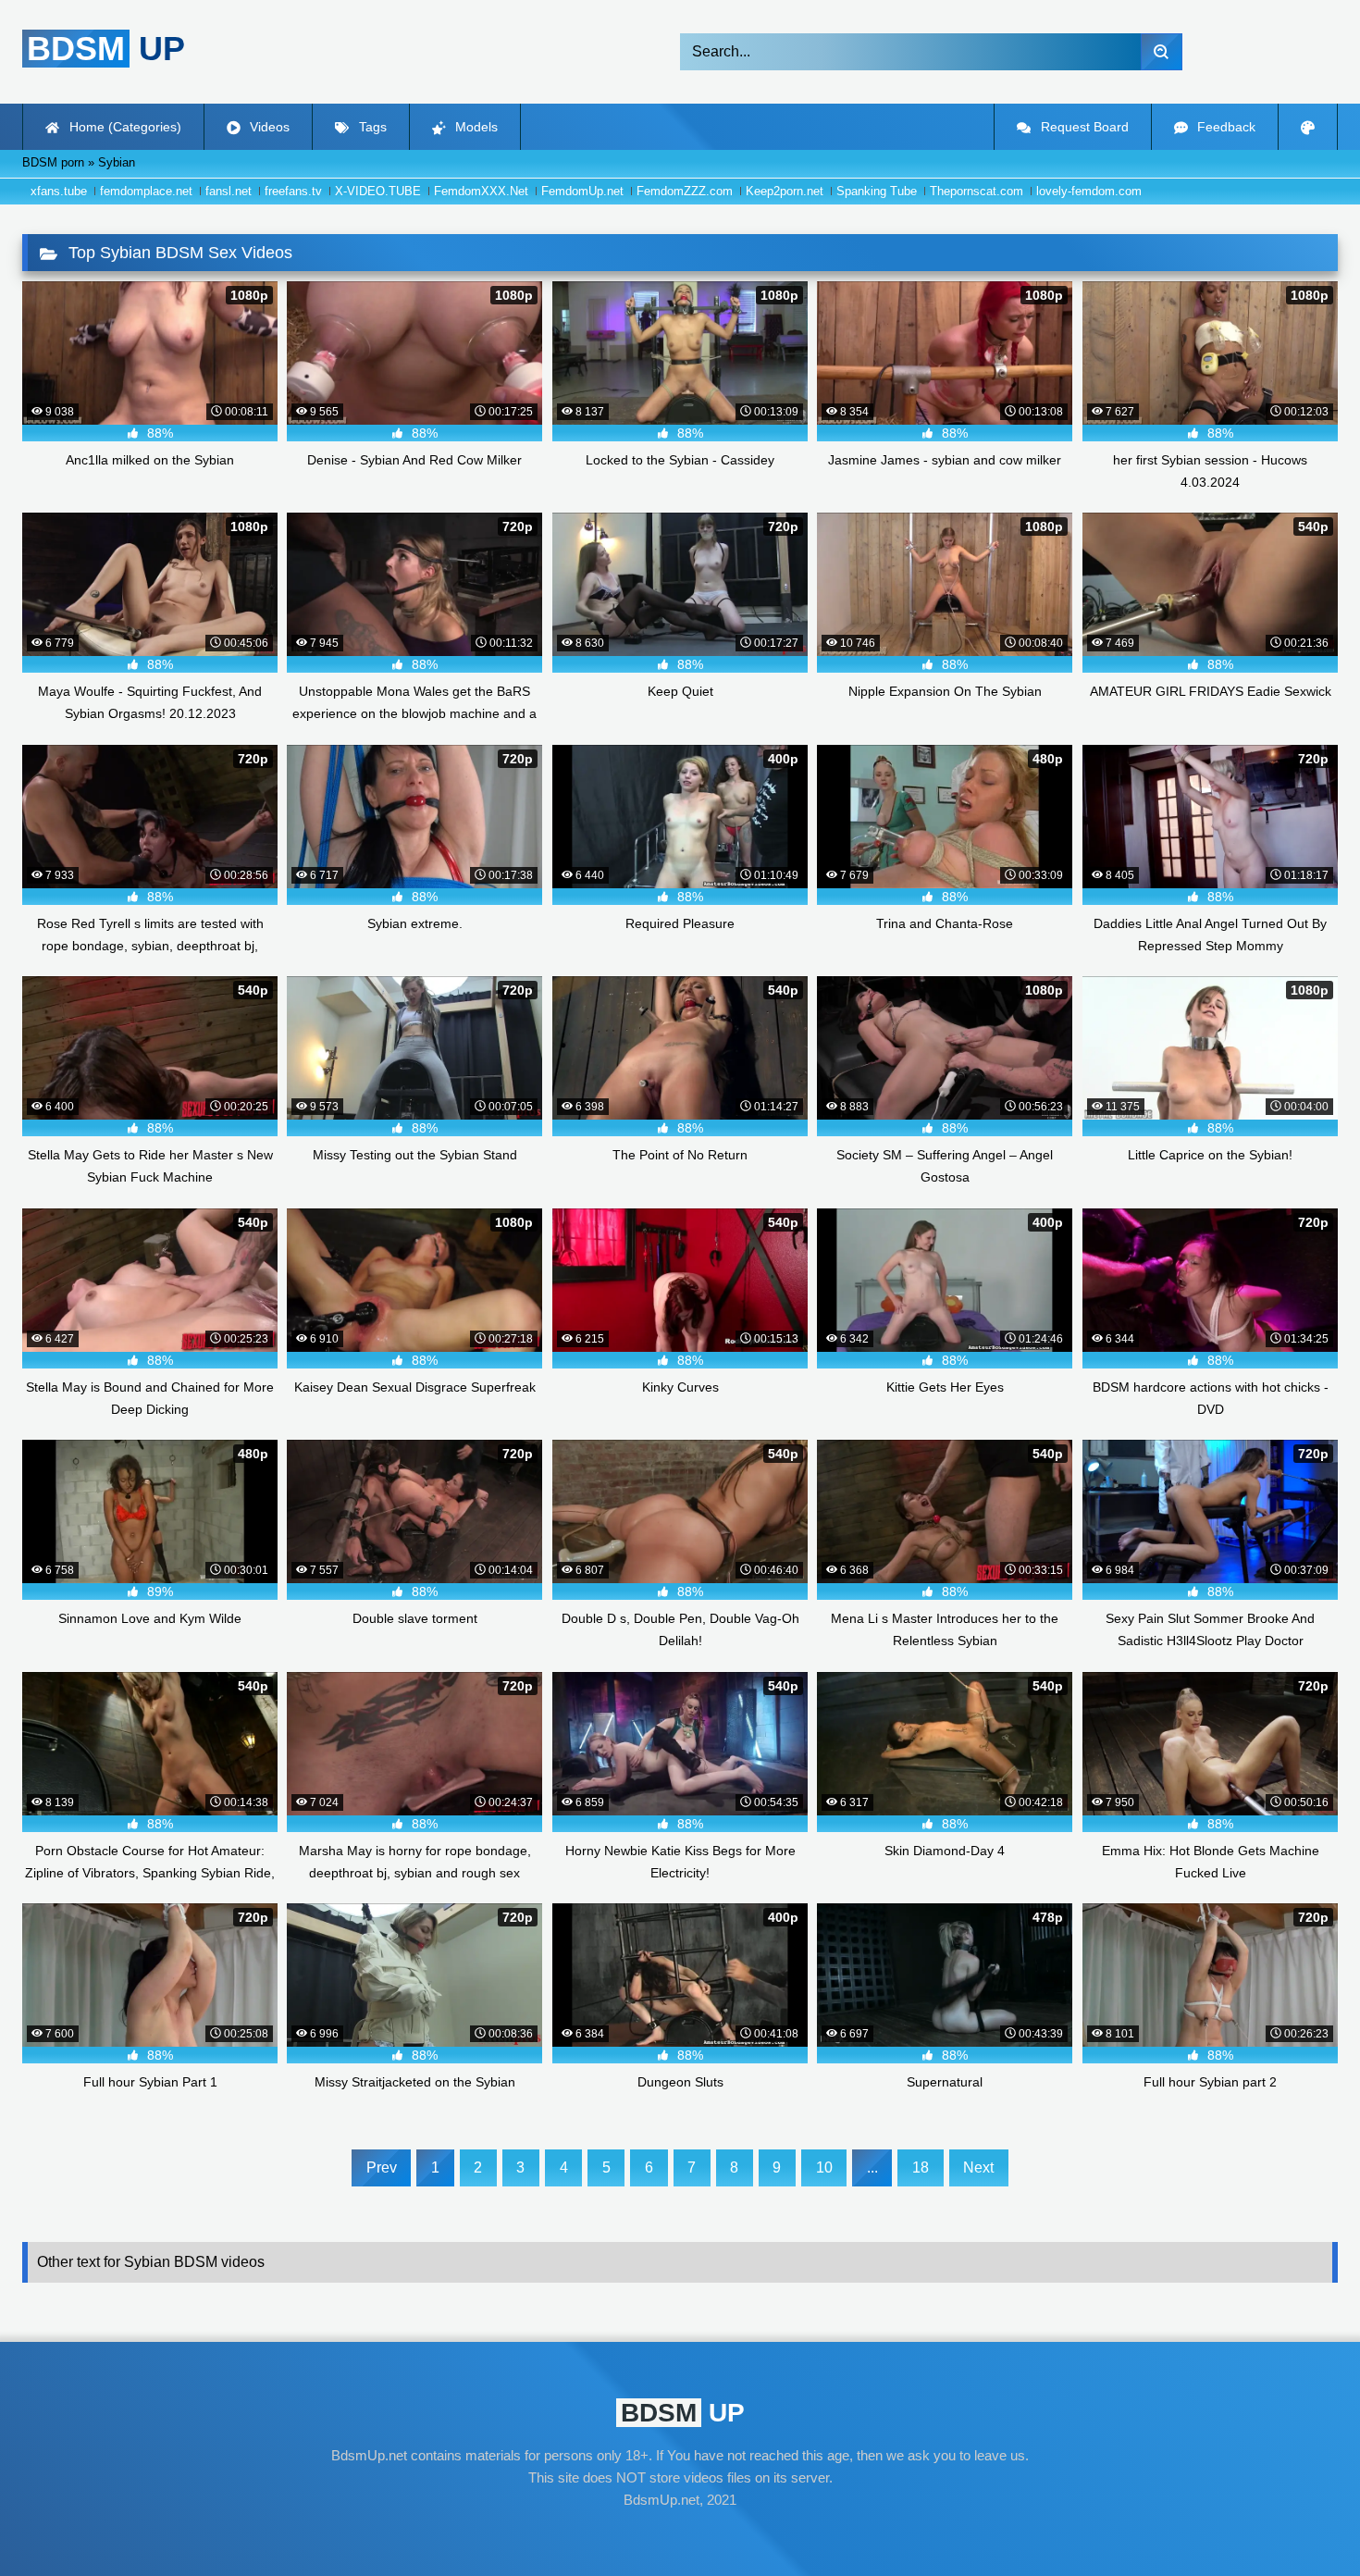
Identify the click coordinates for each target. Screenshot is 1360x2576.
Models (475, 127)
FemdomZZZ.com (685, 191)
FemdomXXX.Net (481, 191)
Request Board (1083, 127)
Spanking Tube (877, 191)
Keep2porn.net (785, 191)
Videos (268, 127)
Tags (371, 127)
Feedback (1224, 127)
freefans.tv (293, 191)
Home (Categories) (124, 127)
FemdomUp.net (582, 191)
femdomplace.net (146, 191)
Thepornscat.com (977, 191)
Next (978, 2167)
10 (824, 2167)
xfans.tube (59, 191)
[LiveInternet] (680, 2535)
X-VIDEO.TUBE (378, 191)
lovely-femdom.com (1089, 191)
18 (921, 2167)
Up (106, 49)
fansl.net (229, 191)
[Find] (1162, 52)
